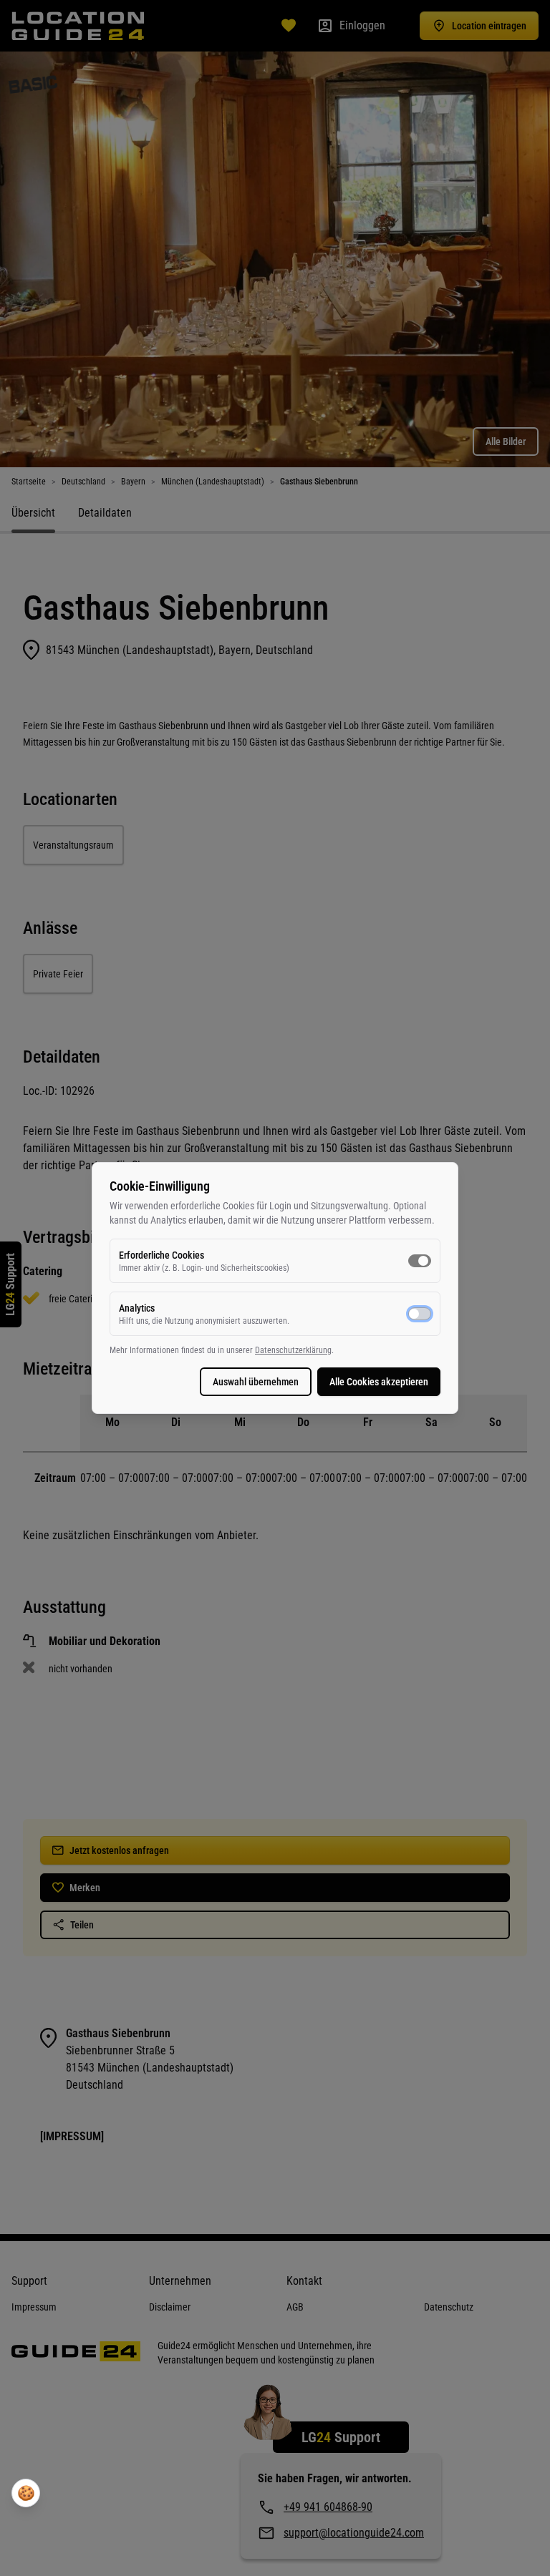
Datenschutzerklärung (293, 1350)
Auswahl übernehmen (256, 1382)
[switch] (420, 1261)
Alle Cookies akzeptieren (379, 1382)
